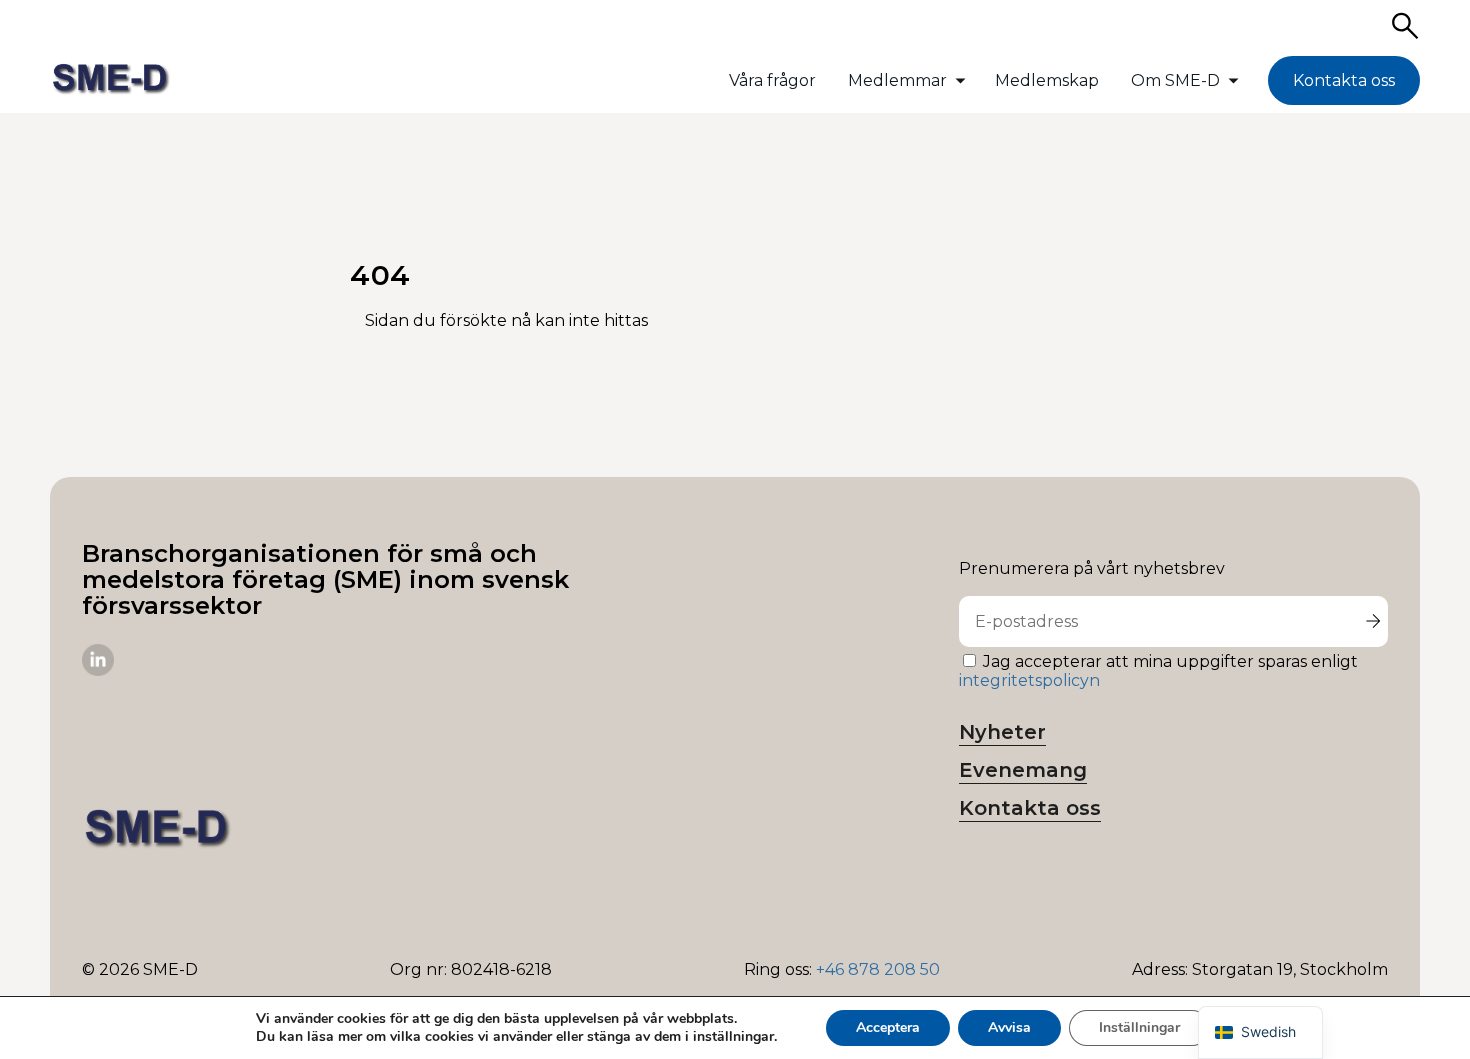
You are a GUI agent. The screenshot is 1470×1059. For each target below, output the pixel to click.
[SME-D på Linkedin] (98, 670)
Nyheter (1002, 732)
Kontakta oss (1344, 80)
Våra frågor (772, 80)
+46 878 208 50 (878, 969)
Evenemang (1023, 770)
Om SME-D (1175, 80)
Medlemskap (1047, 80)
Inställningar (1139, 1027)
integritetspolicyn (1029, 680)
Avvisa (1009, 1027)
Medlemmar (897, 80)
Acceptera (888, 1027)
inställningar (733, 1037)
